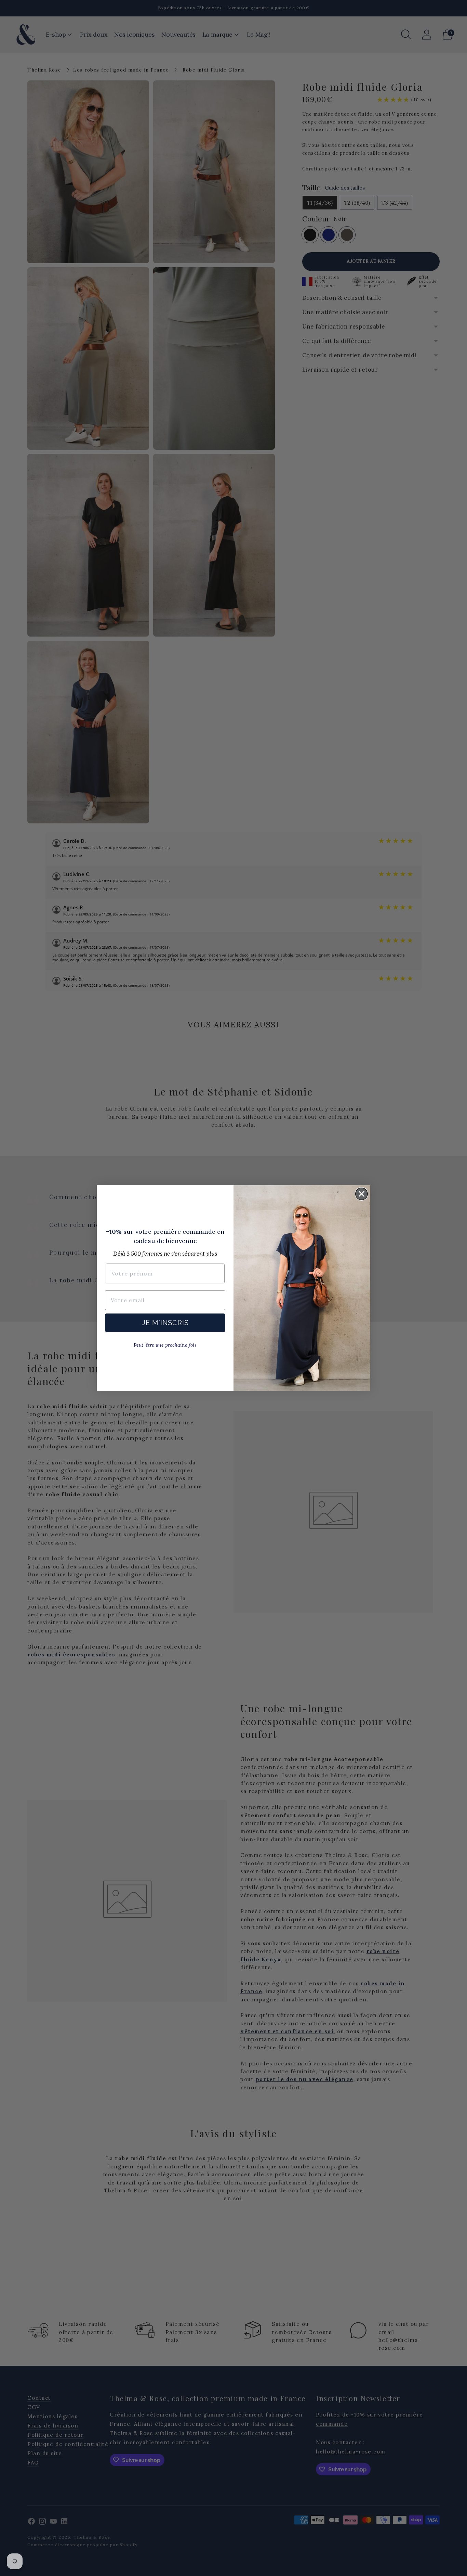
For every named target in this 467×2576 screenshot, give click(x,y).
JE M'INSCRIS (165, 1323)
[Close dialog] (362, 1194)
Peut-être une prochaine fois (165, 1345)
